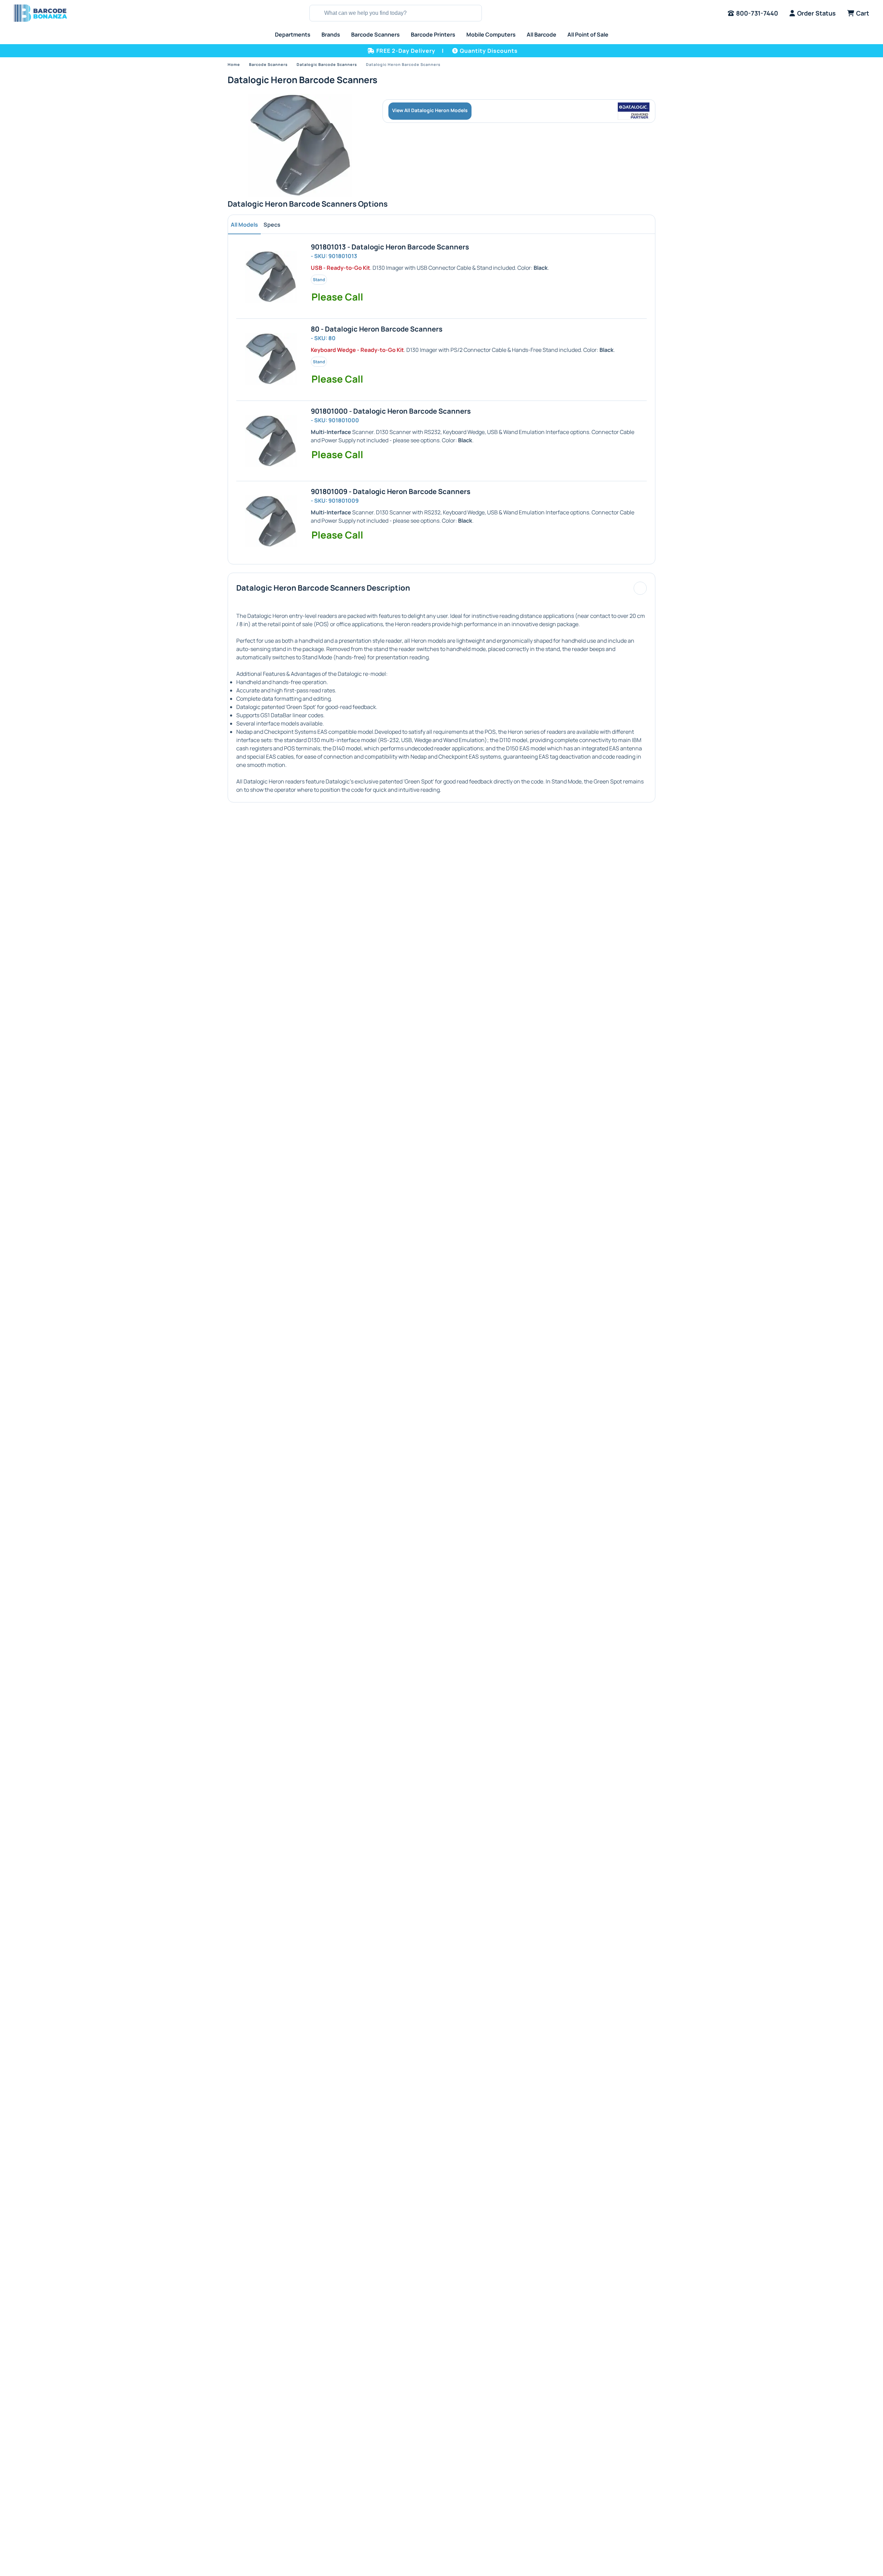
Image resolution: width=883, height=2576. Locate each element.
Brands (331, 34)
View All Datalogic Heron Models (430, 110)
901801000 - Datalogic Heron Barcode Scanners (391, 411)
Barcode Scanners (375, 34)
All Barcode (542, 34)
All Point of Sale (588, 34)
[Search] (316, 13)
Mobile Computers (491, 34)
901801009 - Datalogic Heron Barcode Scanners (391, 491)
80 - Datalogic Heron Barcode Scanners (377, 329)
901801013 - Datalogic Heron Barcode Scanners (390, 247)
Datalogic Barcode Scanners (327, 64)
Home (234, 64)
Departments (293, 34)
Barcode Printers (433, 34)
